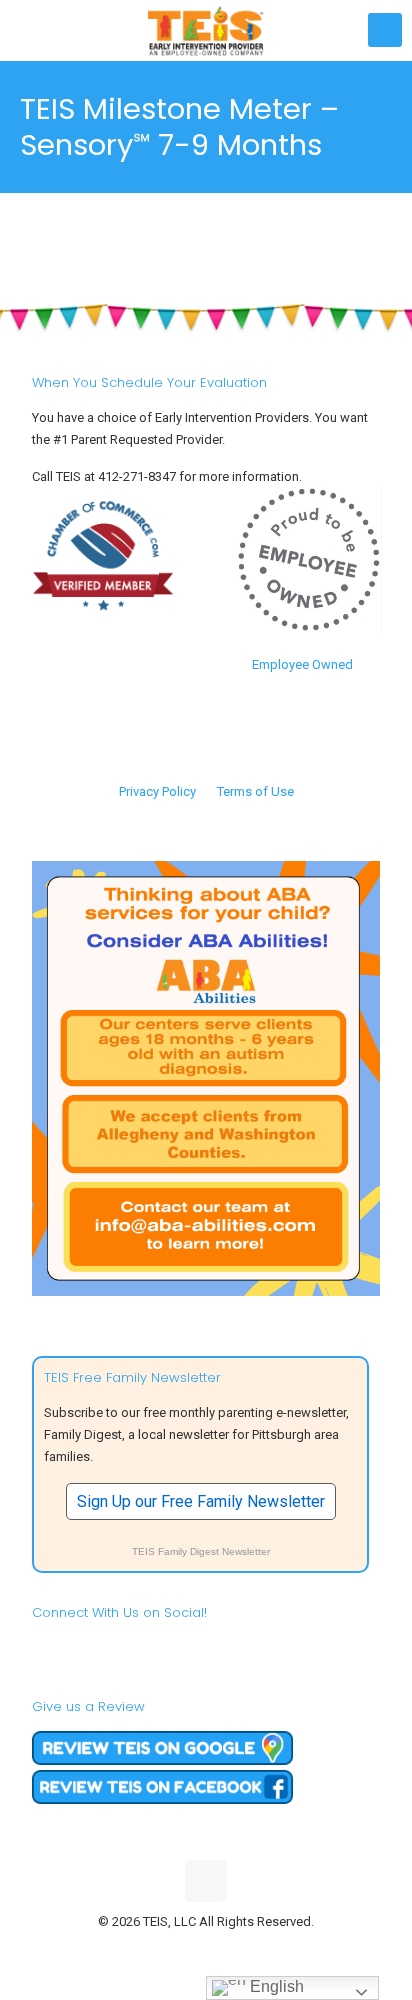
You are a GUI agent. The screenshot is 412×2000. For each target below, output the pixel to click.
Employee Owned (302, 664)
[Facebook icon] (164, 1950)
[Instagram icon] (248, 1950)
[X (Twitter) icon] (185, 1950)
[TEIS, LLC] (206, 30)
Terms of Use (255, 791)
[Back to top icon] (206, 1881)
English (275, 1986)
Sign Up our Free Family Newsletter (201, 1501)
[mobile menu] (385, 30)
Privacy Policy (157, 791)
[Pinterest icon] (227, 1950)
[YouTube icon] (206, 1950)
